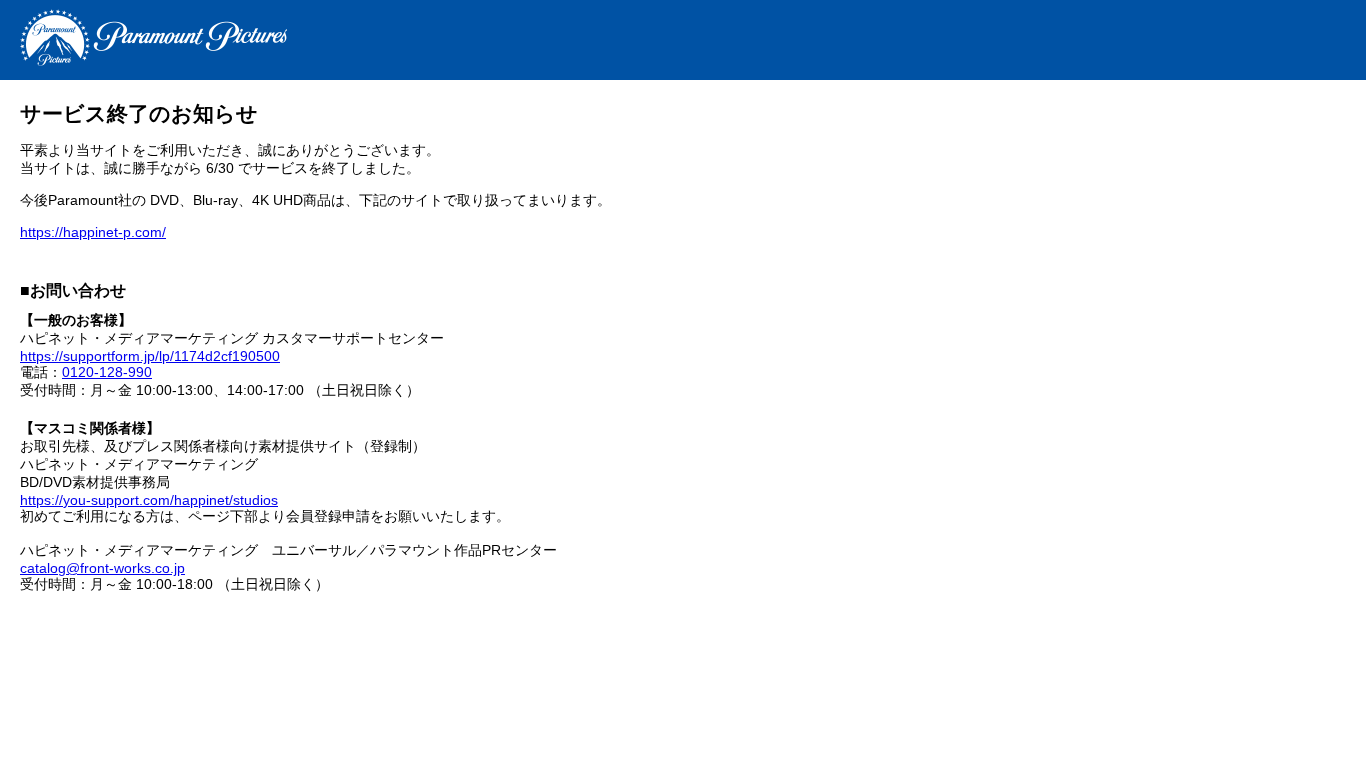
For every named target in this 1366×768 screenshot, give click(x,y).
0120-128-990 (107, 372)
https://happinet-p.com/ (93, 232)
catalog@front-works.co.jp (102, 568)
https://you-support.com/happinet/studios (149, 500)
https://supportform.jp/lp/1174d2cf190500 (150, 356)
